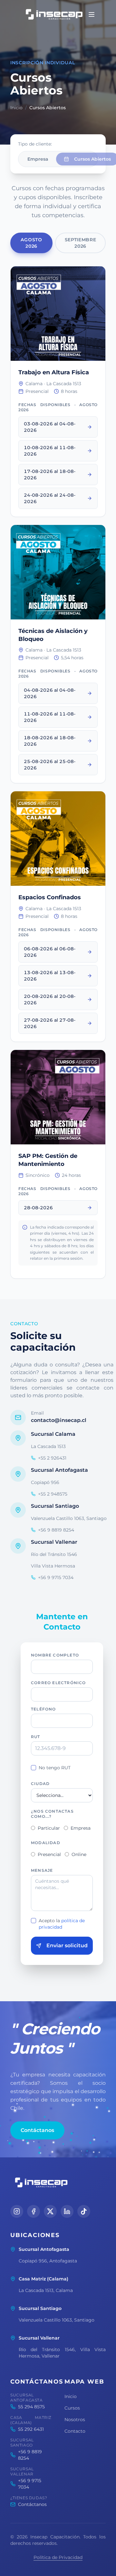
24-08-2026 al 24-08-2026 (50, 498)
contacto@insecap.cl (59, 1420)
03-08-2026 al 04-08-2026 (50, 427)
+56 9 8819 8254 (56, 1530)
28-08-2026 (38, 1208)
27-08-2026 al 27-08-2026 (50, 1023)
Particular (49, 1828)
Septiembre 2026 (81, 243)
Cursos (72, 2408)
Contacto (75, 2431)
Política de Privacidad (58, 2557)
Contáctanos (37, 2130)
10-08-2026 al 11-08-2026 (50, 451)
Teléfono (43, 1709)
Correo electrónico (58, 1683)
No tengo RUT (55, 1768)
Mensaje (42, 1870)
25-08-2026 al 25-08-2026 (50, 765)
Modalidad (46, 1843)
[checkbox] (34, 1768)
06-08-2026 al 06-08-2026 (50, 952)
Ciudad (40, 1784)
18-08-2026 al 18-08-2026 (50, 741)
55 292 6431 (31, 2429)
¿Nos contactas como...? (52, 1814)
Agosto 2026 (31, 243)
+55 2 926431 (52, 1458)
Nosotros (75, 2420)
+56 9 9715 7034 (56, 1577)
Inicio (16, 108)
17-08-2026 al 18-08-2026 (50, 475)
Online (79, 1854)
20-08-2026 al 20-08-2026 (50, 999)
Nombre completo (55, 1655)
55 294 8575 (31, 2407)
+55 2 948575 (53, 1494)
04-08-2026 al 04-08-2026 (50, 693)
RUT (36, 1737)
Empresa (38, 159)
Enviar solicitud (67, 1945)
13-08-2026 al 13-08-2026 (50, 976)
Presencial (49, 1854)
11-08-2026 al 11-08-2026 (50, 717)
